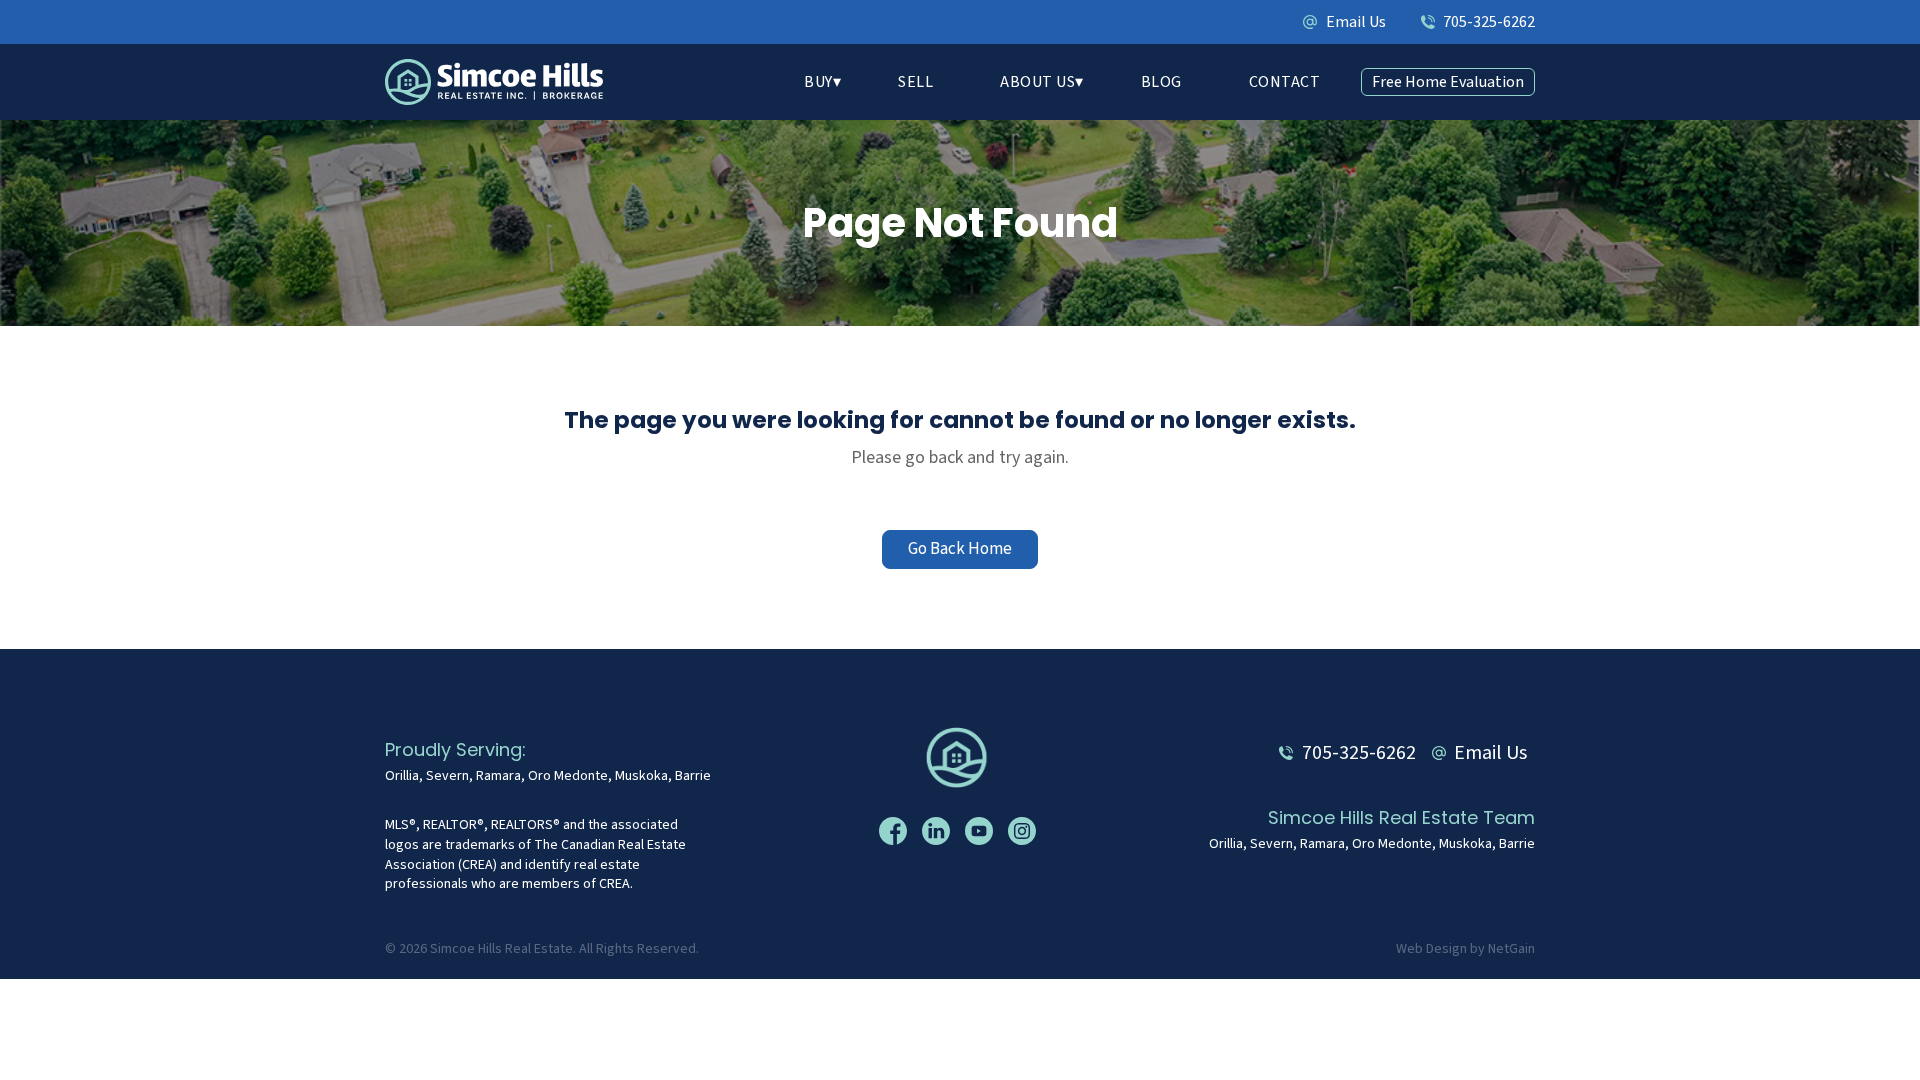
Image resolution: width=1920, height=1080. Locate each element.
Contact (1285, 82)
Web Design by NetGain (1465, 949)
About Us (1037, 82)
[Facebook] (895, 830)
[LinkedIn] (938, 830)
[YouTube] (981, 830)
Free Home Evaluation (1448, 82)
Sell (915, 82)
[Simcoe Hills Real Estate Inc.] (960, 756)
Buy (818, 82)
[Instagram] (1024, 830)
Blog (1161, 82)
